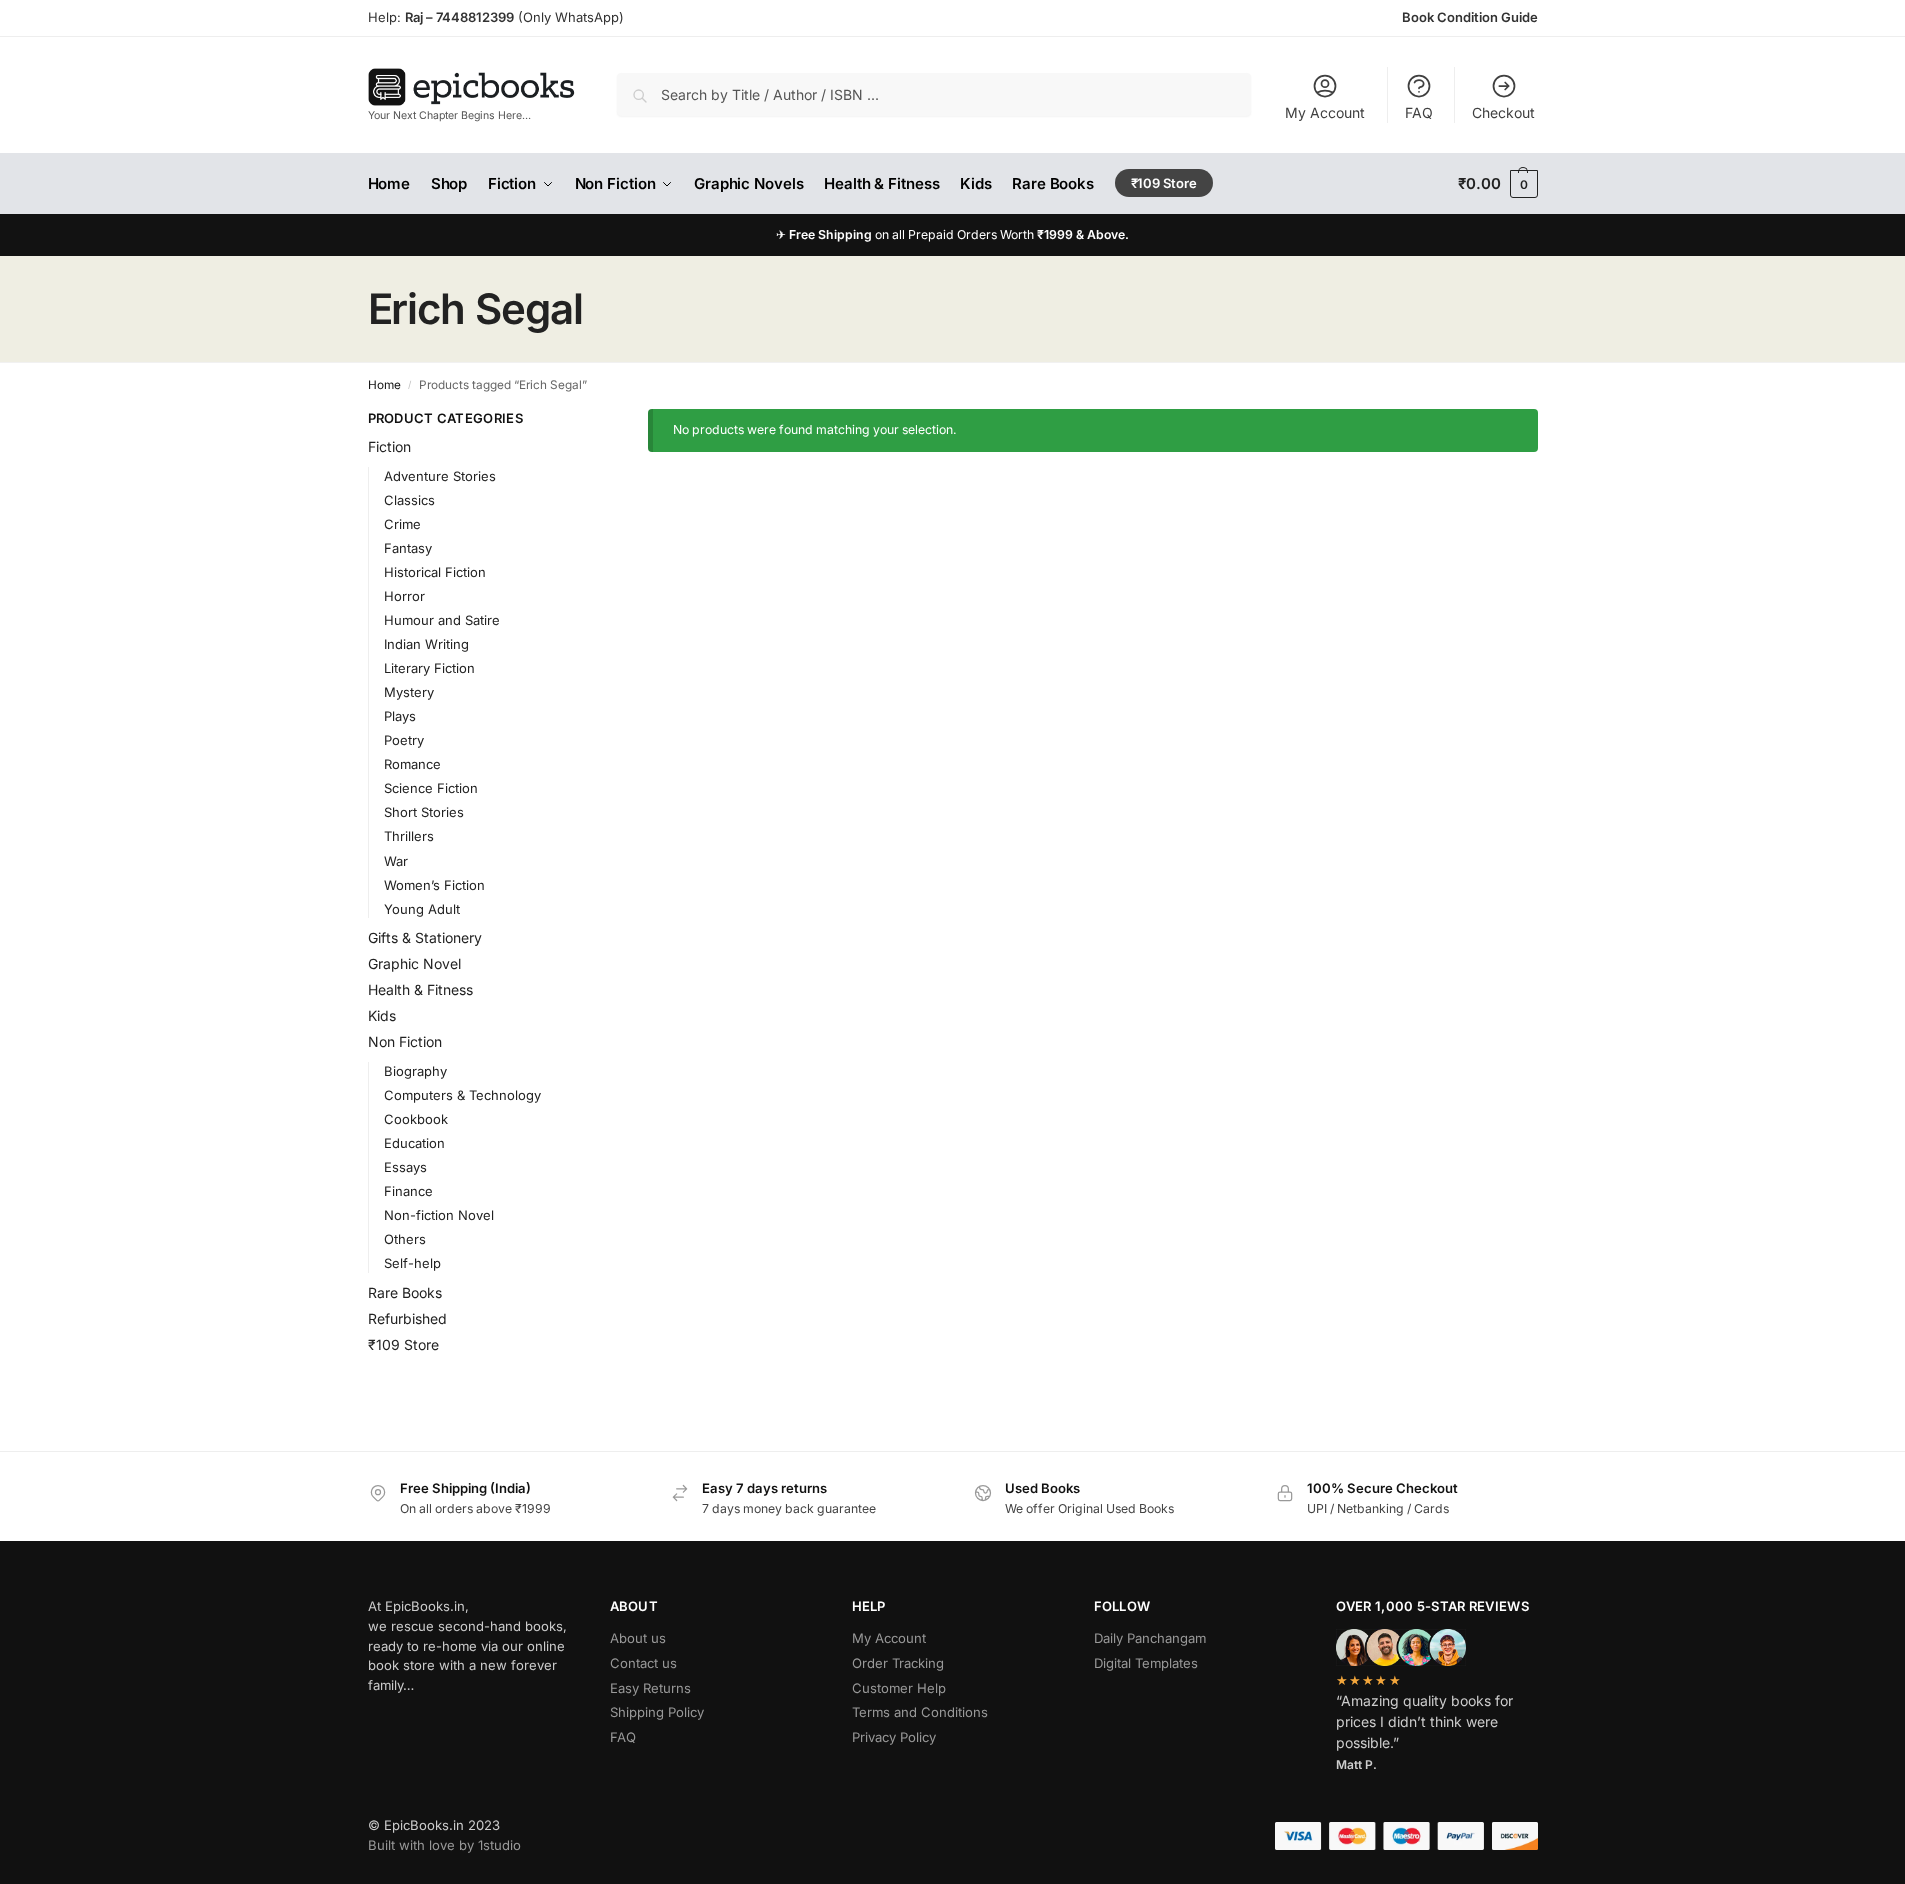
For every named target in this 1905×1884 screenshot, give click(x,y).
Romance (412, 764)
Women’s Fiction (434, 885)
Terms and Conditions (920, 1712)
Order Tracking (898, 1663)
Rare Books (405, 1292)
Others (405, 1239)
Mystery (409, 692)
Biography (415, 1071)
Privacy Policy (894, 1737)
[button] (1497, 184)
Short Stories (424, 812)
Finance (408, 1191)
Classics (409, 500)
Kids (382, 1015)
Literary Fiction (429, 668)
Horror (404, 596)
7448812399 (473, 17)
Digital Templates (1146, 1663)
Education (414, 1143)
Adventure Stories (440, 476)
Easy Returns (650, 1688)
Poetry (404, 740)
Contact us (643, 1663)
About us (638, 1638)
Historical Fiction (435, 572)
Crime (402, 524)
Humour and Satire (442, 620)
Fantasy (408, 548)
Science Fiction (431, 788)
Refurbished (407, 1318)
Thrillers (409, 836)
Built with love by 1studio (444, 1845)
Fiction (389, 446)
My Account (1325, 112)
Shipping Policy (657, 1712)
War (396, 861)
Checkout (1503, 112)
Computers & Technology (462, 1095)
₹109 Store (403, 1344)
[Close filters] (572, 419)
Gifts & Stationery (425, 937)
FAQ (1419, 112)
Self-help (412, 1263)
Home (384, 385)
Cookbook (416, 1119)
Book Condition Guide (1470, 17)
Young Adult (422, 909)
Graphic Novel (414, 963)
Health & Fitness (420, 989)
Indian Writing (426, 644)
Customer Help (899, 1688)
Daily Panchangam (1150, 1638)
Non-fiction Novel (439, 1215)
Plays (400, 716)
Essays (405, 1167)
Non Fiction (405, 1041)
